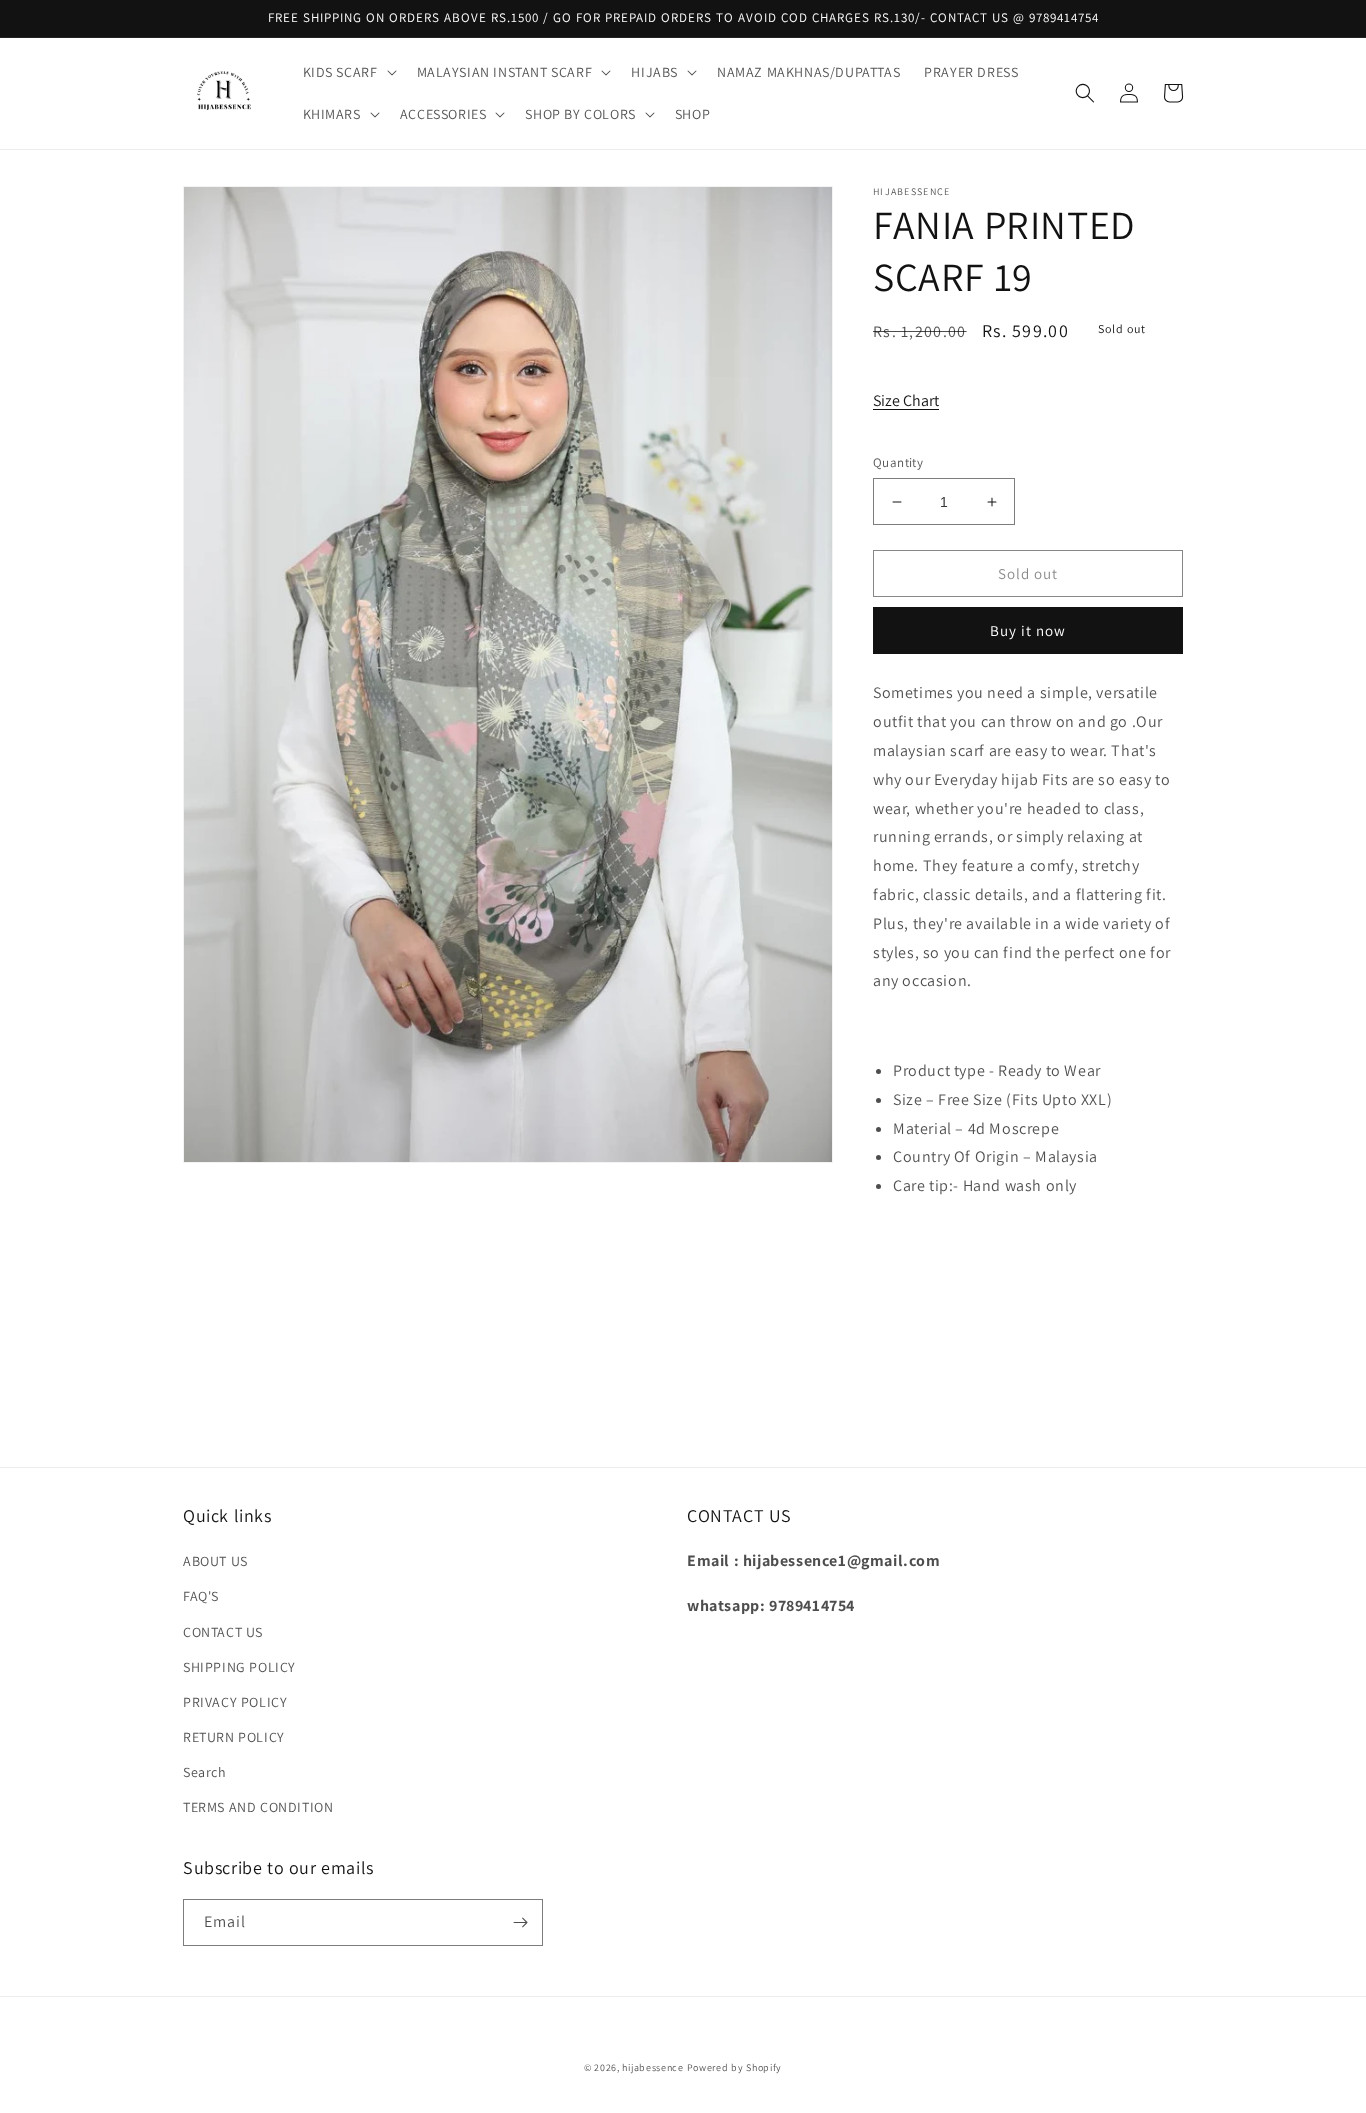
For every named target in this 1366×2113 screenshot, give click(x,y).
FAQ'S (201, 1596)
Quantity (898, 462)
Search (205, 1772)
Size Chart (906, 400)
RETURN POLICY (234, 1737)
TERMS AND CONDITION (258, 1807)
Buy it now (1028, 630)
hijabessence (652, 2067)
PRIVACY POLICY (235, 1702)
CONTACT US (223, 1632)
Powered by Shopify (735, 2067)
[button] (348, 72)
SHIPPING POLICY (239, 1667)
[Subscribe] (520, 1922)
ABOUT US (215, 1561)
